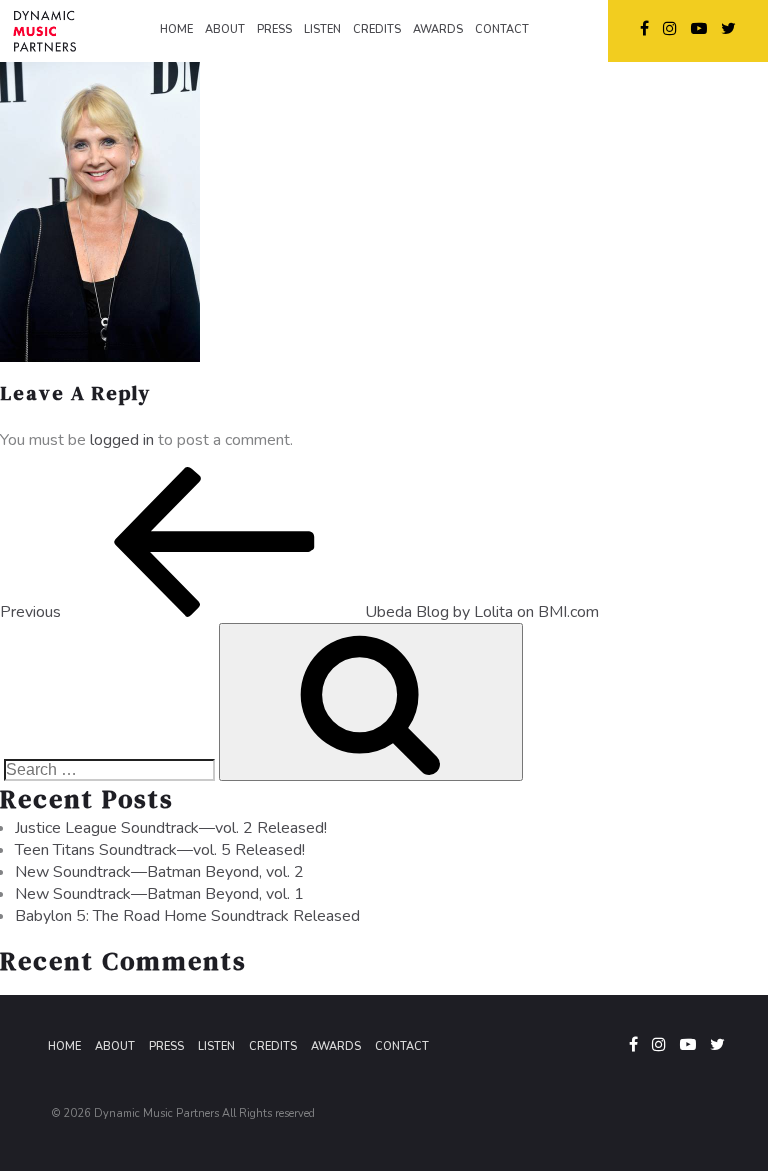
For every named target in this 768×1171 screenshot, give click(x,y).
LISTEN (322, 29)
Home (64, 1046)
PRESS (274, 29)
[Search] (371, 702)
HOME (176, 29)
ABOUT (225, 29)
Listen (216, 1046)
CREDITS (377, 29)
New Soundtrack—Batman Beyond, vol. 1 (159, 894)
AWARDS (438, 29)
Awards (336, 1046)
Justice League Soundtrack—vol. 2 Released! (171, 828)
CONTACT (502, 29)
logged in (122, 440)
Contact (402, 1046)
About (115, 1046)
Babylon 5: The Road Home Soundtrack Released (187, 916)
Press (166, 1046)
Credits (273, 1046)
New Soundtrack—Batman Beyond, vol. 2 (159, 872)
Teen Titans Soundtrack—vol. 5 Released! (160, 850)
